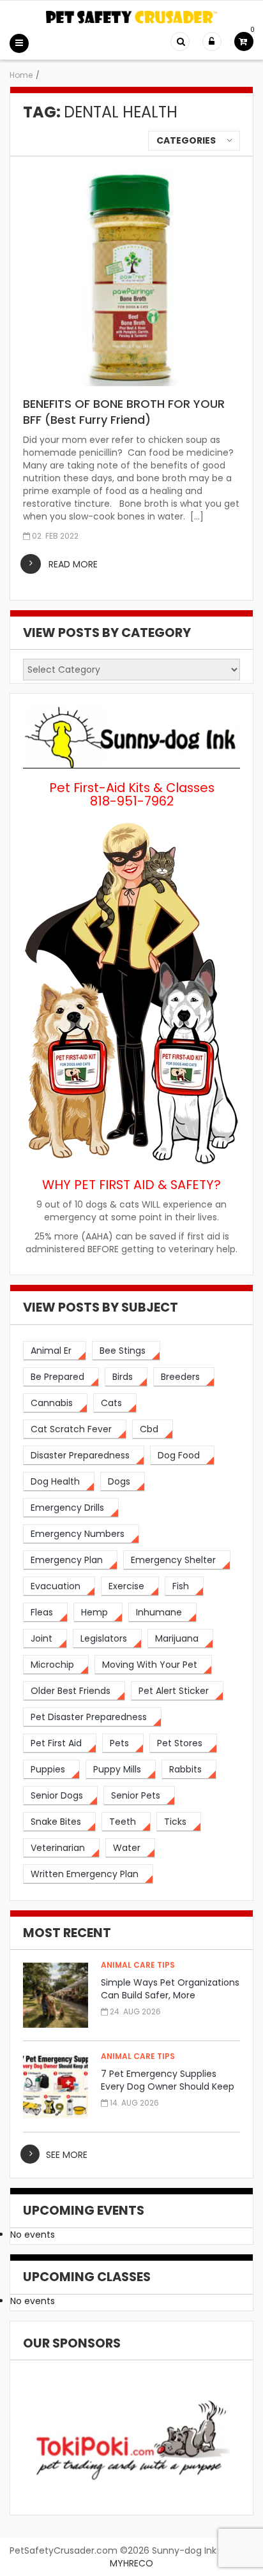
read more (73, 564)
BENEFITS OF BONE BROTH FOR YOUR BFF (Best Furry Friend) (124, 412)
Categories (186, 140)
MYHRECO (131, 2563)
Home (21, 75)
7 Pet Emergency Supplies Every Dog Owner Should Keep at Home (168, 2086)
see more (67, 2155)
